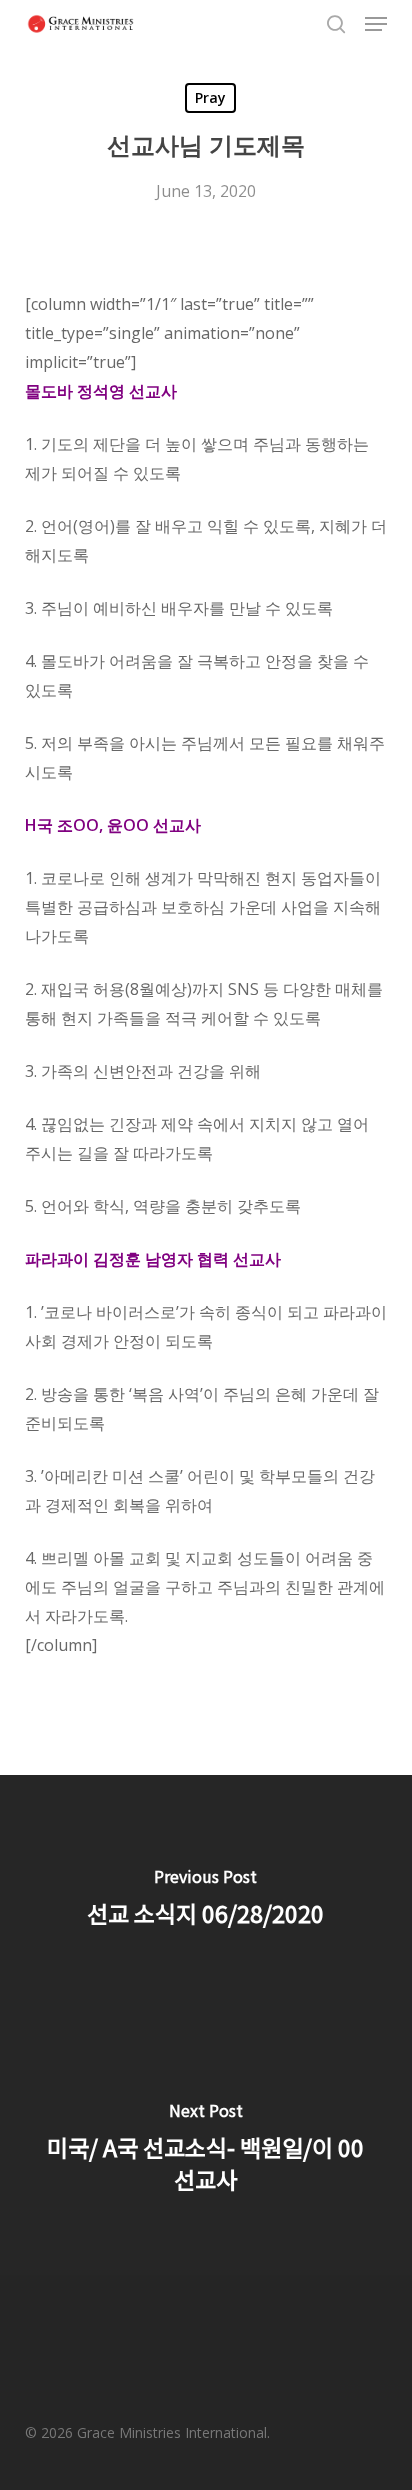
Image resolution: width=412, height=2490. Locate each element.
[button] (376, 24)
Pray (210, 97)
